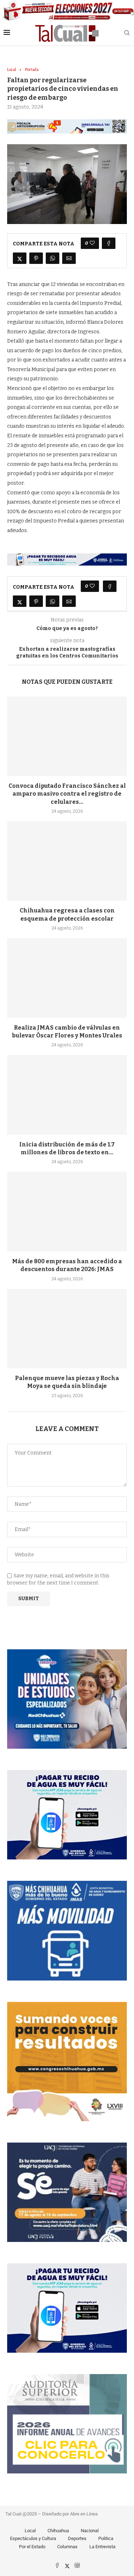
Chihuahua (58, 2531)
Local (30, 2531)
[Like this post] (92, 243)
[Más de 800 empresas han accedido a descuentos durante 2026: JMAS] (67, 1211)
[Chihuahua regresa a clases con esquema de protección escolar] (67, 861)
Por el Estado (32, 2547)
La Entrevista (102, 2547)
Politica (106, 2538)
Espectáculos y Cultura (33, 2538)
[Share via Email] (69, 258)
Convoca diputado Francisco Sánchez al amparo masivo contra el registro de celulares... (67, 794)
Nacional (90, 2531)
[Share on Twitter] (20, 258)
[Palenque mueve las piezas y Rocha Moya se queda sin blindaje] (67, 1329)
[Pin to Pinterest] (36, 258)
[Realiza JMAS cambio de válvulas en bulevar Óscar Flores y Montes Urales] (67, 978)
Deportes (77, 2538)
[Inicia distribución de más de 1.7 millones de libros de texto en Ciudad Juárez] (67, 1095)
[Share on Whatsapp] (53, 258)
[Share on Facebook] (109, 243)
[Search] (127, 33)
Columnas (67, 2547)
